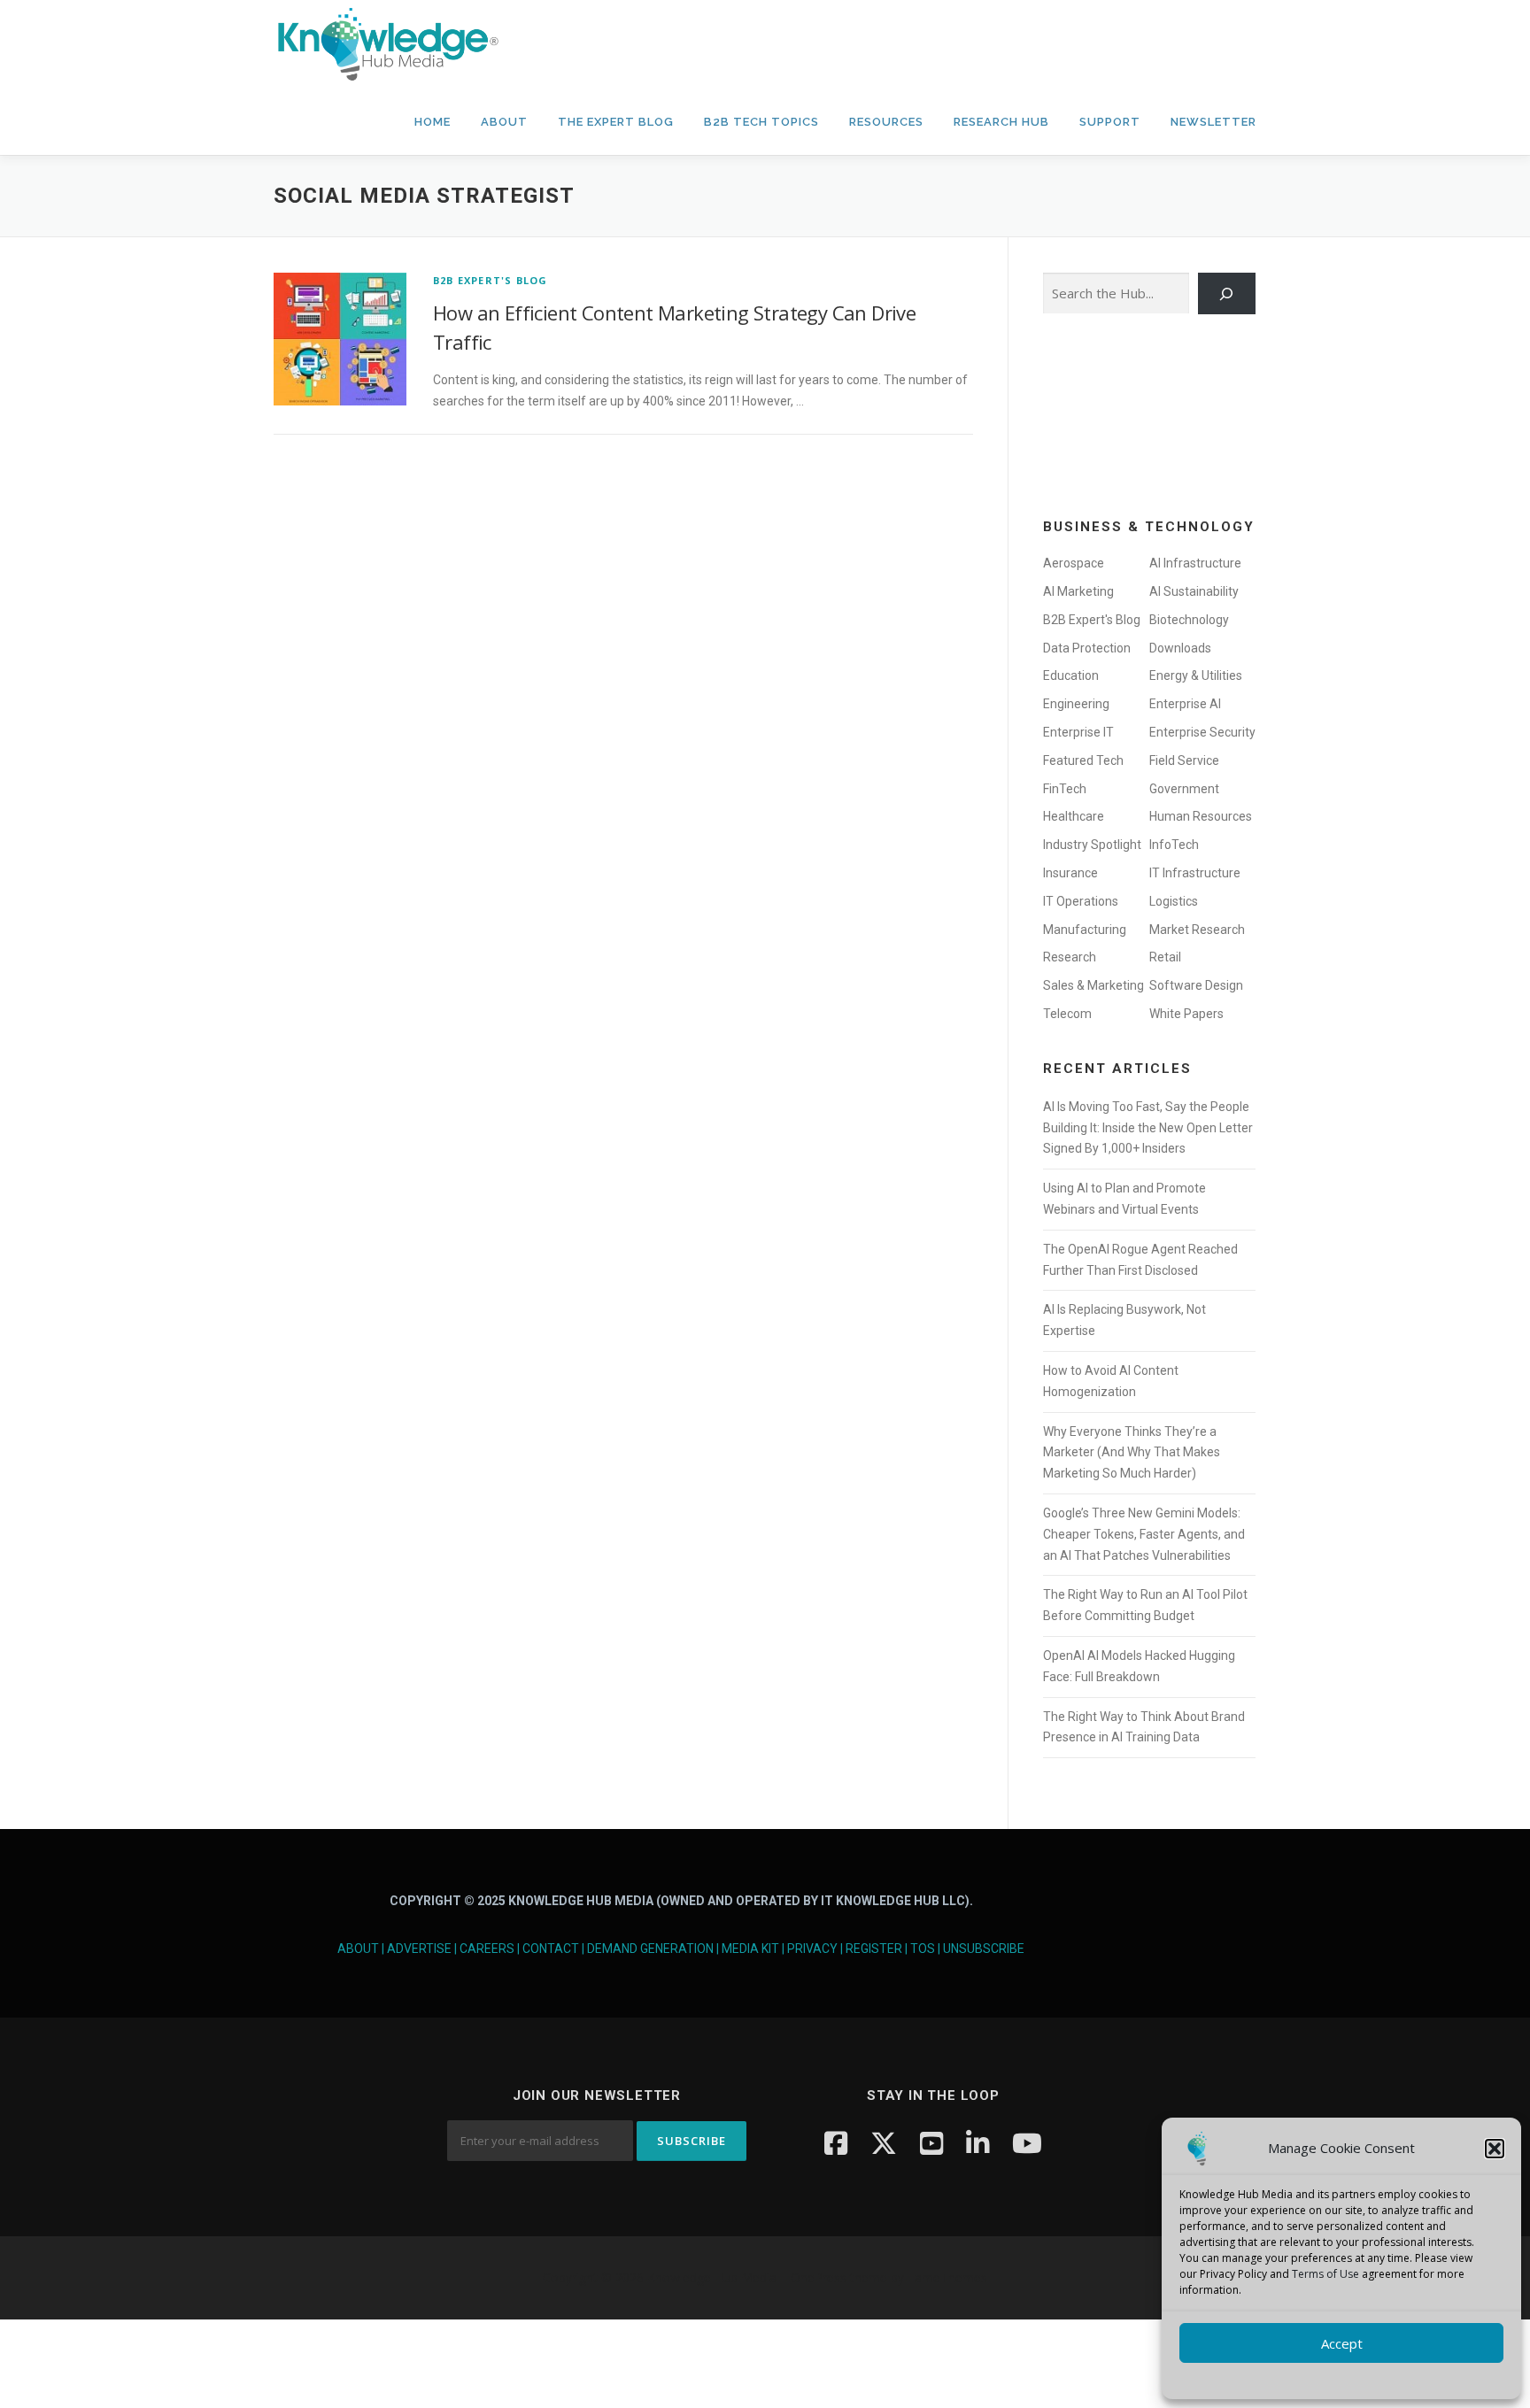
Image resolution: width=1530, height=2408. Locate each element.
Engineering (1076, 704)
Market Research (1197, 930)
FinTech (1065, 789)
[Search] (1227, 293)
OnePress (819, 2277)
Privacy (812, 1949)
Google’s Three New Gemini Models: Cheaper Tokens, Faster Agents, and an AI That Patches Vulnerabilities (1144, 1534)
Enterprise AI (1185, 704)
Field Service (1184, 760)
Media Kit (750, 1949)
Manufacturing (1085, 930)
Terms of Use (1325, 2274)
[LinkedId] (977, 2143)
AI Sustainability (1194, 591)
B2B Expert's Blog (490, 280)
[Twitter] (884, 2143)
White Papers (1186, 1014)
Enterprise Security (1202, 732)
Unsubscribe (984, 1949)
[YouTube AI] (1027, 2143)
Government (1184, 789)
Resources (886, 122)
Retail (1165, 957)
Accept (1342, 2343)
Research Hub (1001, 122)
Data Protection (1087, 648)
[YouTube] (931, 2143)
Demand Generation (650, 1949)
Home (433, 122)
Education (1071, 675)
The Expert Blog (616, 122)
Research (1070, 957)
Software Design (1196, 985)
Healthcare (1074, 816)
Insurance (1070, 873)
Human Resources (1201, 816)
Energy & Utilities (1196, 675)
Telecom (1067, 1014)
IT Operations (1081, 901)
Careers (487, 1949)
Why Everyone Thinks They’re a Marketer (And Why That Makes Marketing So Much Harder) (1132, 1453)
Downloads (1180, 648)
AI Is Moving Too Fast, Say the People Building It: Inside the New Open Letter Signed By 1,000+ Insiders (1148, 1128)
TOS (923, 1949)
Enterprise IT (1078, 732)
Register (874, 1949)
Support (1110, 122)
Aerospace (1074, 563)
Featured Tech (1083, 760)
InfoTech (1174, 845)
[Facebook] (836, 2143)
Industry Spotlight (1092, 845)
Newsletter (1213, 122)
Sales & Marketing (1093, 985)
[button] (1495, 2149)
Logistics (1174, 901)
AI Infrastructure (1195, 563)
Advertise (419, 1949)
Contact (551, 1949)
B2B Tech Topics (761, 122)
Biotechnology (1189, 620)
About (504, 122)
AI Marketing (1078, 591)
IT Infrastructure (1195, 873)
